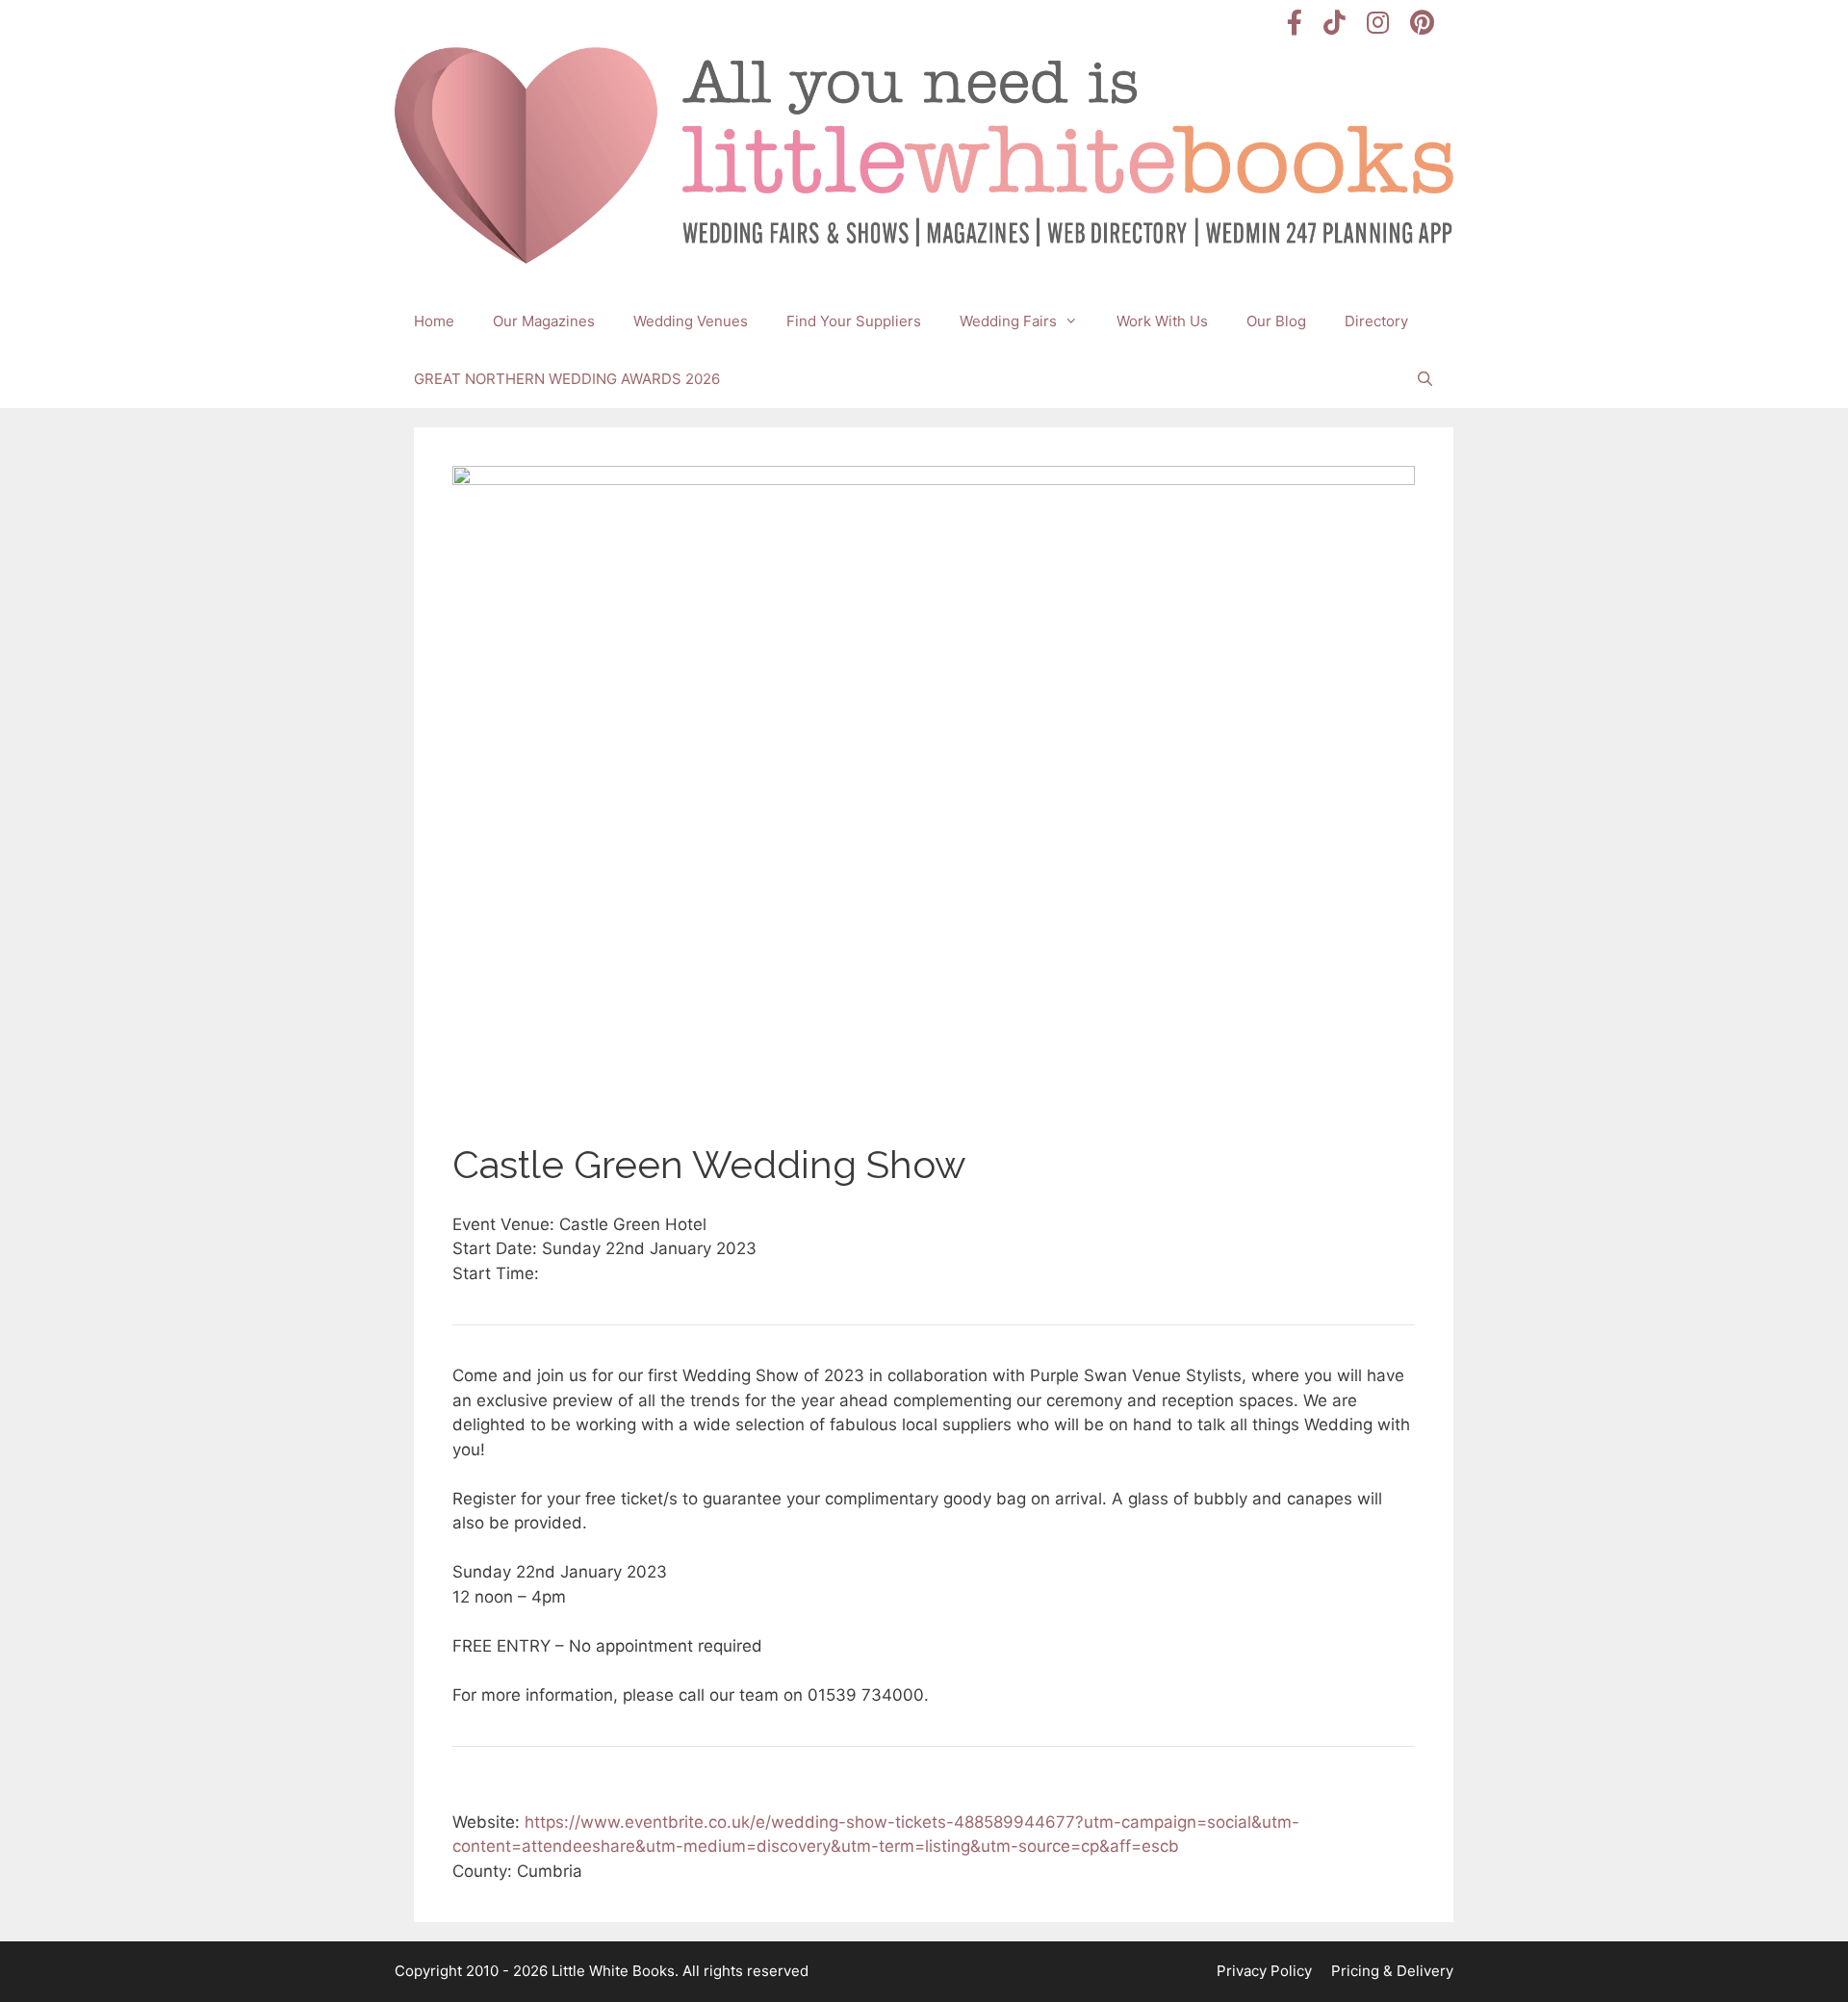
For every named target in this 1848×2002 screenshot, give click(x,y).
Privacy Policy (1264, 1971)
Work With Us (1162, 321)
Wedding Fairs (1008, 321)
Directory (1376, 321)
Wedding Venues (691, 321)
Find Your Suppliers (854, 321)
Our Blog (1276, 321)
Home (434, 321)
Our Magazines (544, 321)
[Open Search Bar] (1425, 379)
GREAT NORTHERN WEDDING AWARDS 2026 (567, 379)
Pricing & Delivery (1392, 1971)
